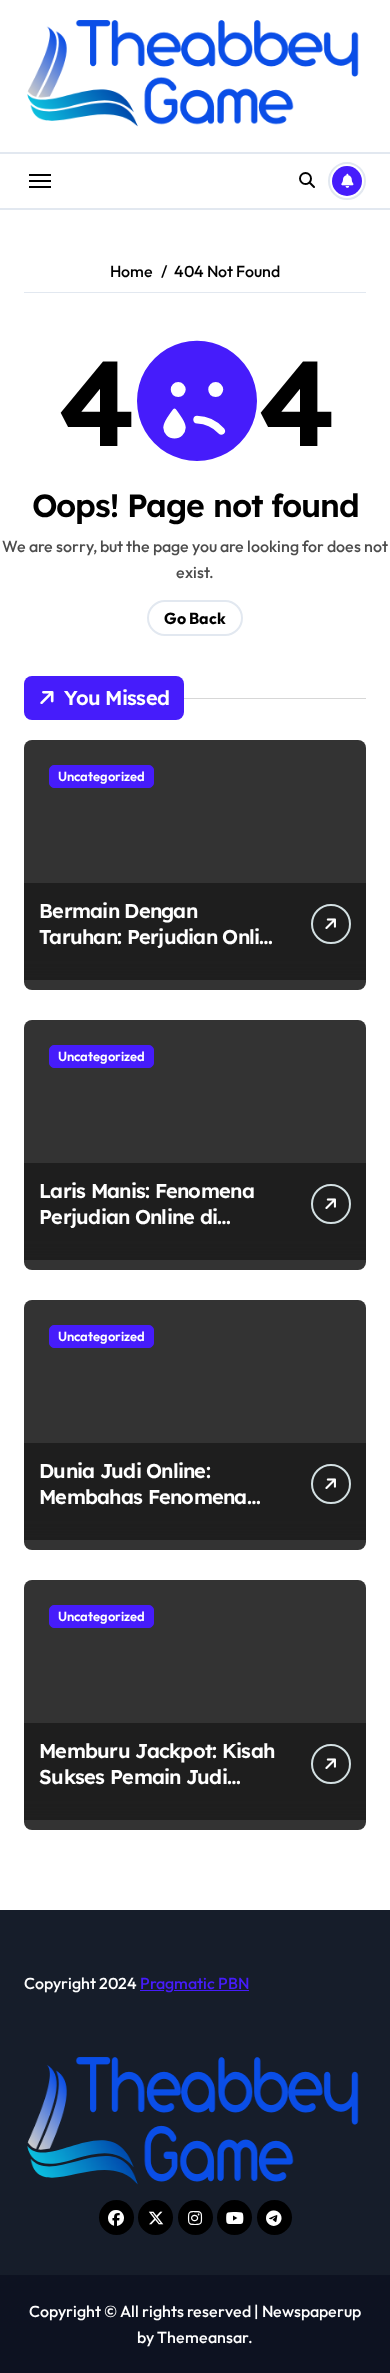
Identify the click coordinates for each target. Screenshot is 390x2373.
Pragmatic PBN (194, 1983)
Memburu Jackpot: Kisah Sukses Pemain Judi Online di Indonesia (156, 1776)
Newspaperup (311, 2311)
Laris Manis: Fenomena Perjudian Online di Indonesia (146, 1216)
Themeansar (202, 2337)
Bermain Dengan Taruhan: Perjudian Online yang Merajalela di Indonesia (160, 949)
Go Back (195, 618)
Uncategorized (101, 776)
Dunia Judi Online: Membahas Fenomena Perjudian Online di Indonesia (143, 1509)
